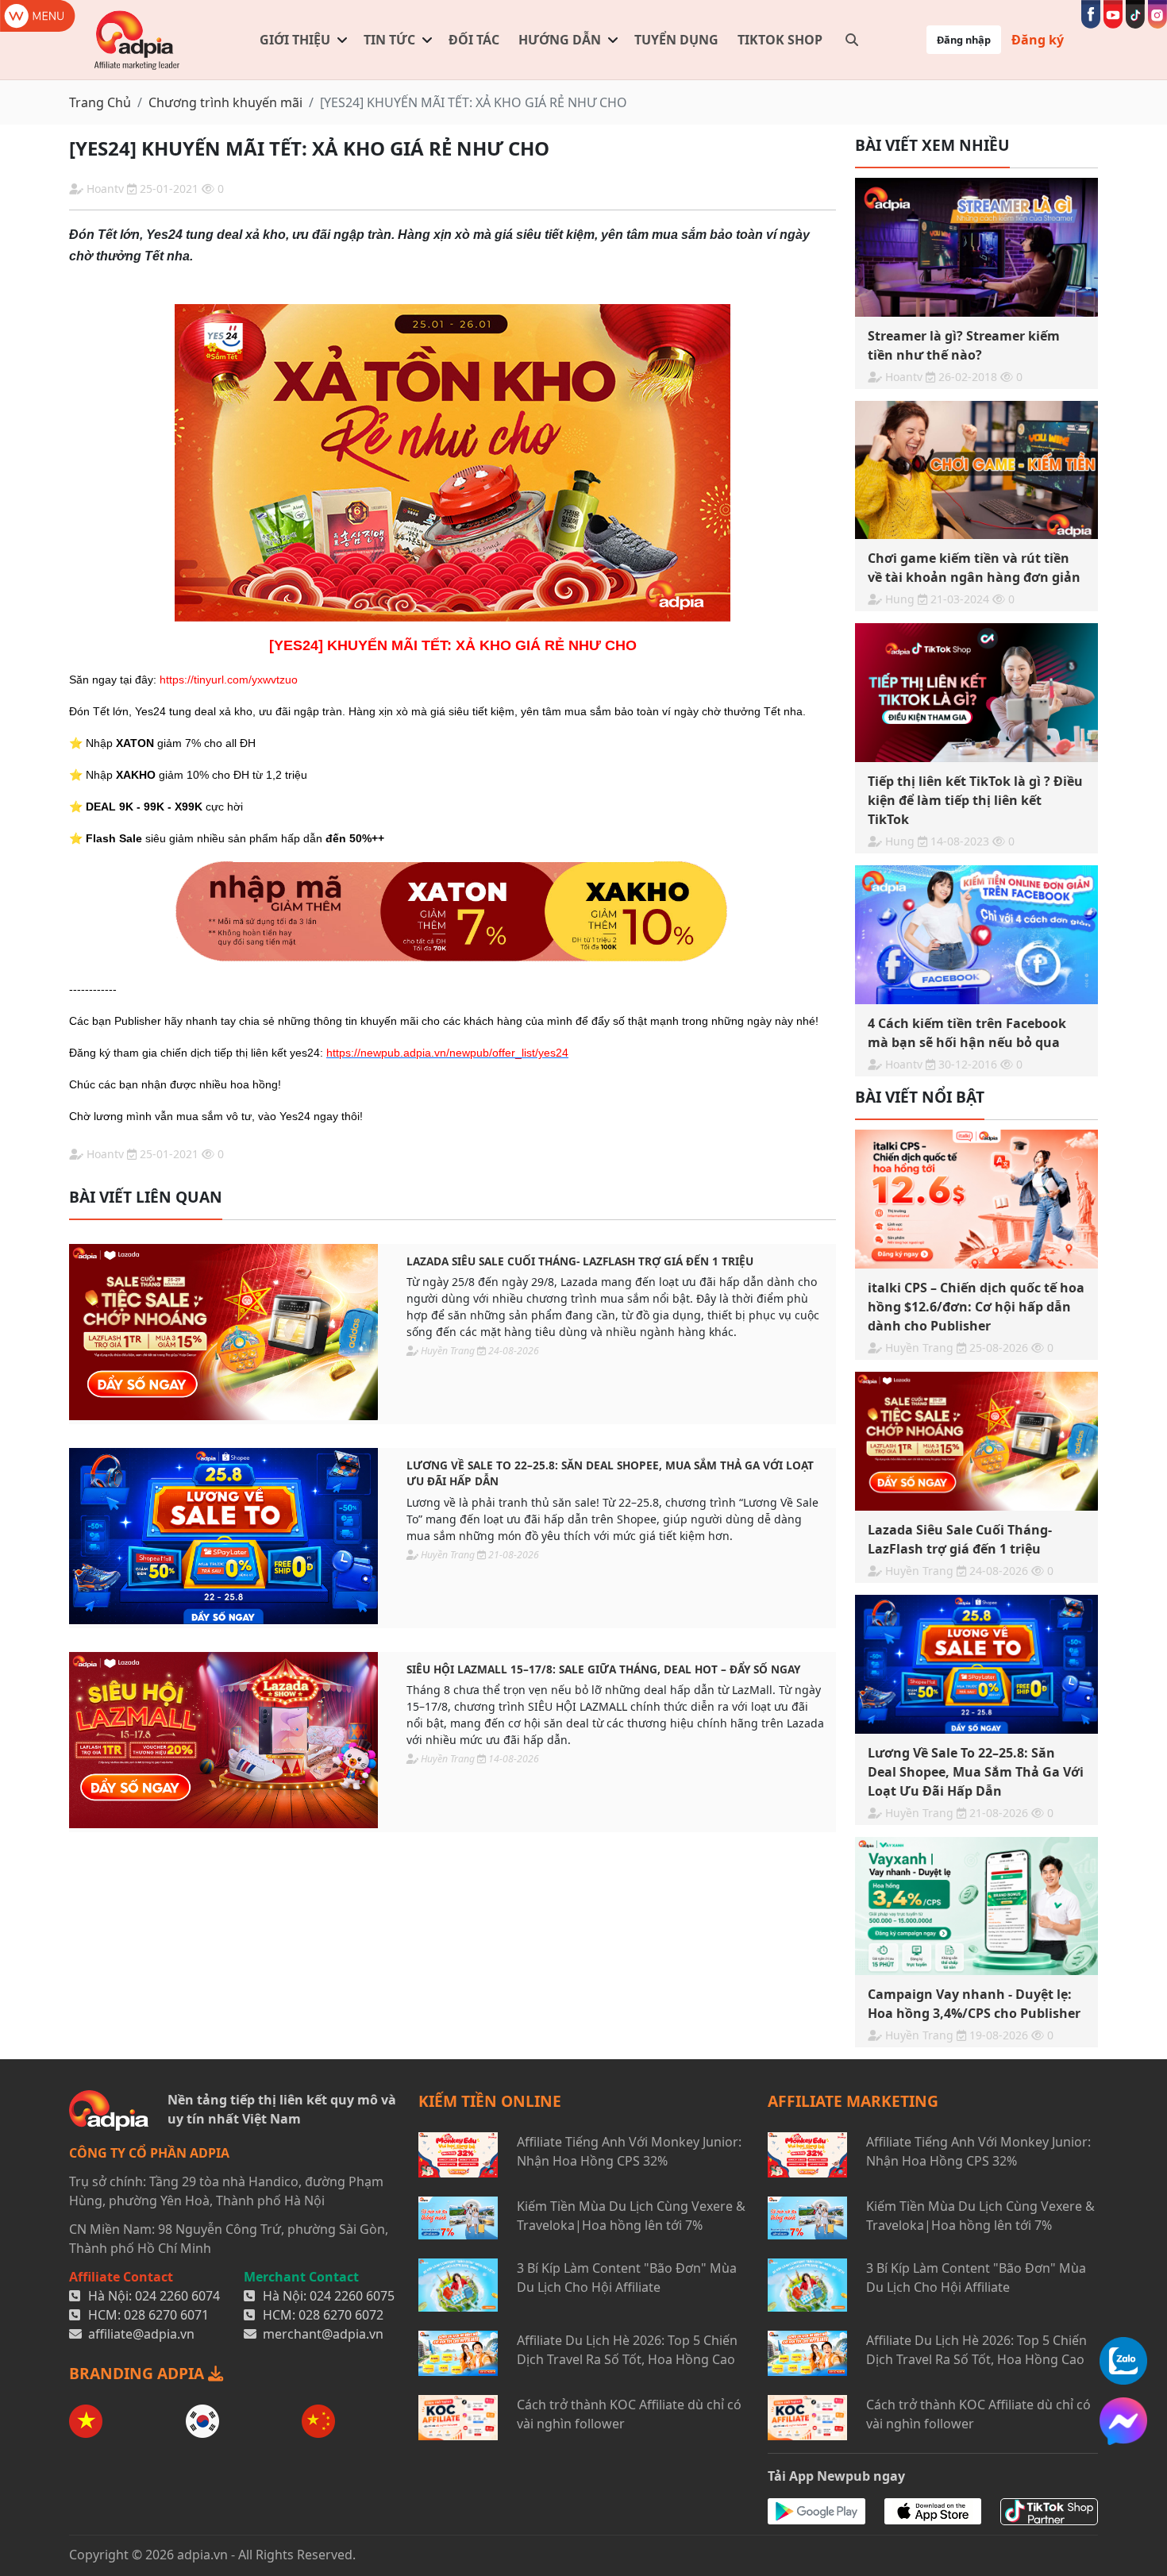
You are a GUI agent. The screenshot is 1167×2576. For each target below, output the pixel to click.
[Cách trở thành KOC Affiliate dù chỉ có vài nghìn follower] (458, 2418)
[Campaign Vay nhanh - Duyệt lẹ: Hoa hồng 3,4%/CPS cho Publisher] (976, 1906)
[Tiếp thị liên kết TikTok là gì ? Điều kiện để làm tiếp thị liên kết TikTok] (976, 693)
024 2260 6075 (352, 2296)
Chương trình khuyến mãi (225, 102)
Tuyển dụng (676, 40)
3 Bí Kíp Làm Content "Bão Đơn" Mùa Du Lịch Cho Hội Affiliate (627, 2278)
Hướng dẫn (560, 40)
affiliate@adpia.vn (141, 2334)
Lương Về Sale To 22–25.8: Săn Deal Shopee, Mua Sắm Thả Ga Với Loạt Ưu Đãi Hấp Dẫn (610, 1473)
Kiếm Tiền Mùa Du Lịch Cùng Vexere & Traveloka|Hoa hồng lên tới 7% (631, 2216)
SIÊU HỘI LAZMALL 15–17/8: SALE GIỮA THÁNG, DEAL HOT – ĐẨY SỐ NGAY (603, 1669)
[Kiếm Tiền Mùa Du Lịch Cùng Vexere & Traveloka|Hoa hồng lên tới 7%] (458, 2218)
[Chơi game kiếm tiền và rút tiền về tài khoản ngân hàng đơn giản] (976, 470)
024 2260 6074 (177, 2296)
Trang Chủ (100, 102)
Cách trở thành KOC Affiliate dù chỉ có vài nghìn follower (629, 2414)
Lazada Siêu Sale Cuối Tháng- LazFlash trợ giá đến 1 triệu (580, 1261)
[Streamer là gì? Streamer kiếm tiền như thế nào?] (976, 247)
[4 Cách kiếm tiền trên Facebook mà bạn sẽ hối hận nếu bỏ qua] (976, 935)
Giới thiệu (295, 40)
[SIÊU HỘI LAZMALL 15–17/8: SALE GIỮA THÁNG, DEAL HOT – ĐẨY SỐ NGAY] (223, 1740)
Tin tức (389, 40)
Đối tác (474, 40)
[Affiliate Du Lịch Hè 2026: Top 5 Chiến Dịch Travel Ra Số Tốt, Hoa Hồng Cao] (458, 2353)
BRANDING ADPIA (139, 2373)
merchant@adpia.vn (323, 2334)
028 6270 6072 (341, 2315)
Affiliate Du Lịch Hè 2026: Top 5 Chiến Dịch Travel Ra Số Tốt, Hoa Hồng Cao (627, 2350)
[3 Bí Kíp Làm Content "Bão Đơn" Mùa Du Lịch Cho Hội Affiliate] (458, 2285)
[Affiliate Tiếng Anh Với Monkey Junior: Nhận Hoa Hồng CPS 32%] (458, 2155)
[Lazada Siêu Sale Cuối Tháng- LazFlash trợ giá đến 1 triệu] (223, 1332)
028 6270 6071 (166, 2315)
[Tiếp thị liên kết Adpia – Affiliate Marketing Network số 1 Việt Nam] (138, 40)
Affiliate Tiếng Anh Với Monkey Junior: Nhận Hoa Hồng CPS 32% (629, 2151)
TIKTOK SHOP (780, 40)
